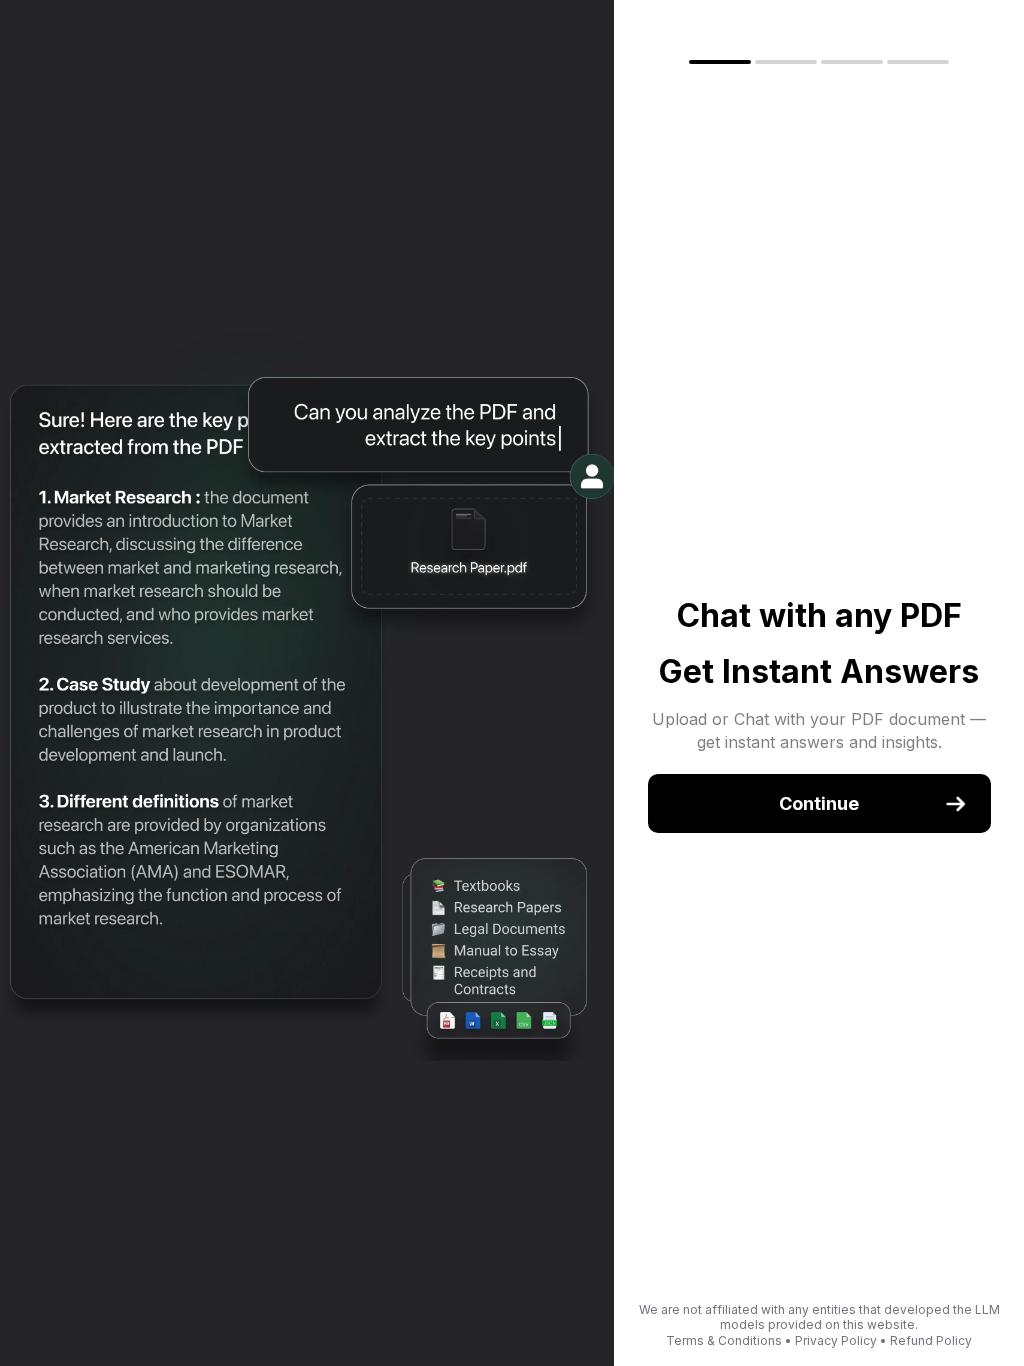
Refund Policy (931, 1340)
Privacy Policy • (842, 1340)
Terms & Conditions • (730, 1340)
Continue (819, 803)
